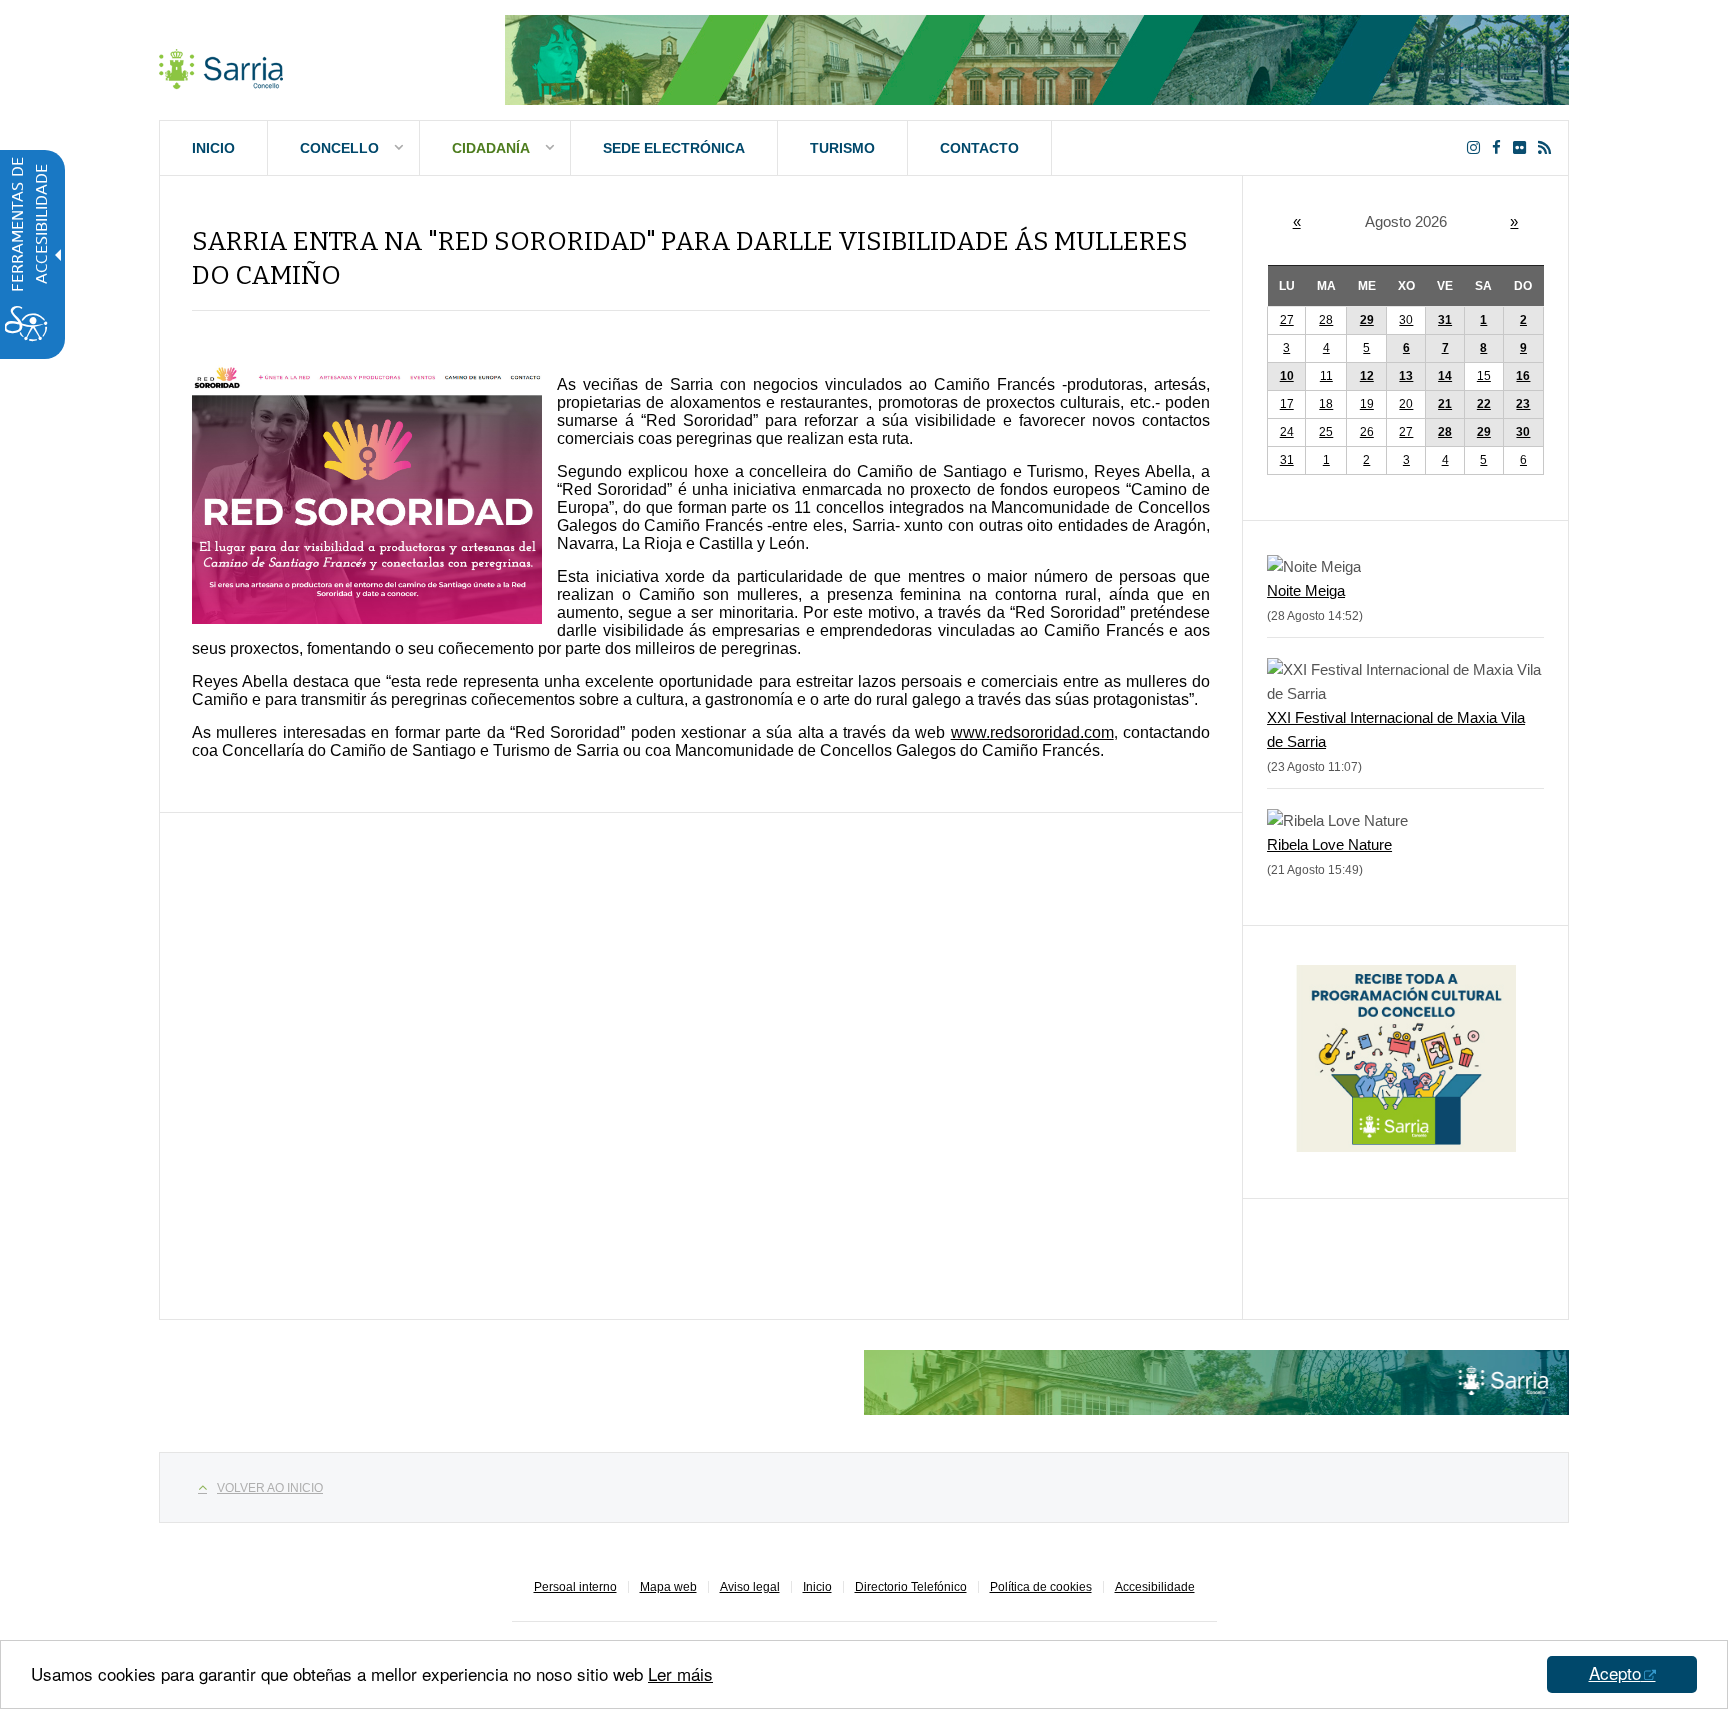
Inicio (817, 1587)
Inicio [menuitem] (213, 148)
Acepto (1615, 1672)
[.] (221, 65)
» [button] (1514, 221)
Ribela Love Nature (1329, 844)
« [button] (1297, 221)
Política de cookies (1041, 1587)
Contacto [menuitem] (979, 148)
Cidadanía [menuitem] (491, 148)
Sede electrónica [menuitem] (674, 148)
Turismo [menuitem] (842, 148)
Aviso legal (750, 1587)
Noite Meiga (1306, 590)
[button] (1484, 320)
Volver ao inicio (270, 1488)
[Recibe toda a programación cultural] (1406, 1146)
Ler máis (680, 1673)
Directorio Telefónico (911, 1587)
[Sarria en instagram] (1477, 147)
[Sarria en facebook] (1500, 147)
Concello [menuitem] (339, 148)
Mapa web (668, 1587)
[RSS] (1548, 147)
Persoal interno (575, 1587)
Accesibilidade (1155, 1587)
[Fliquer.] (1523, 147)
